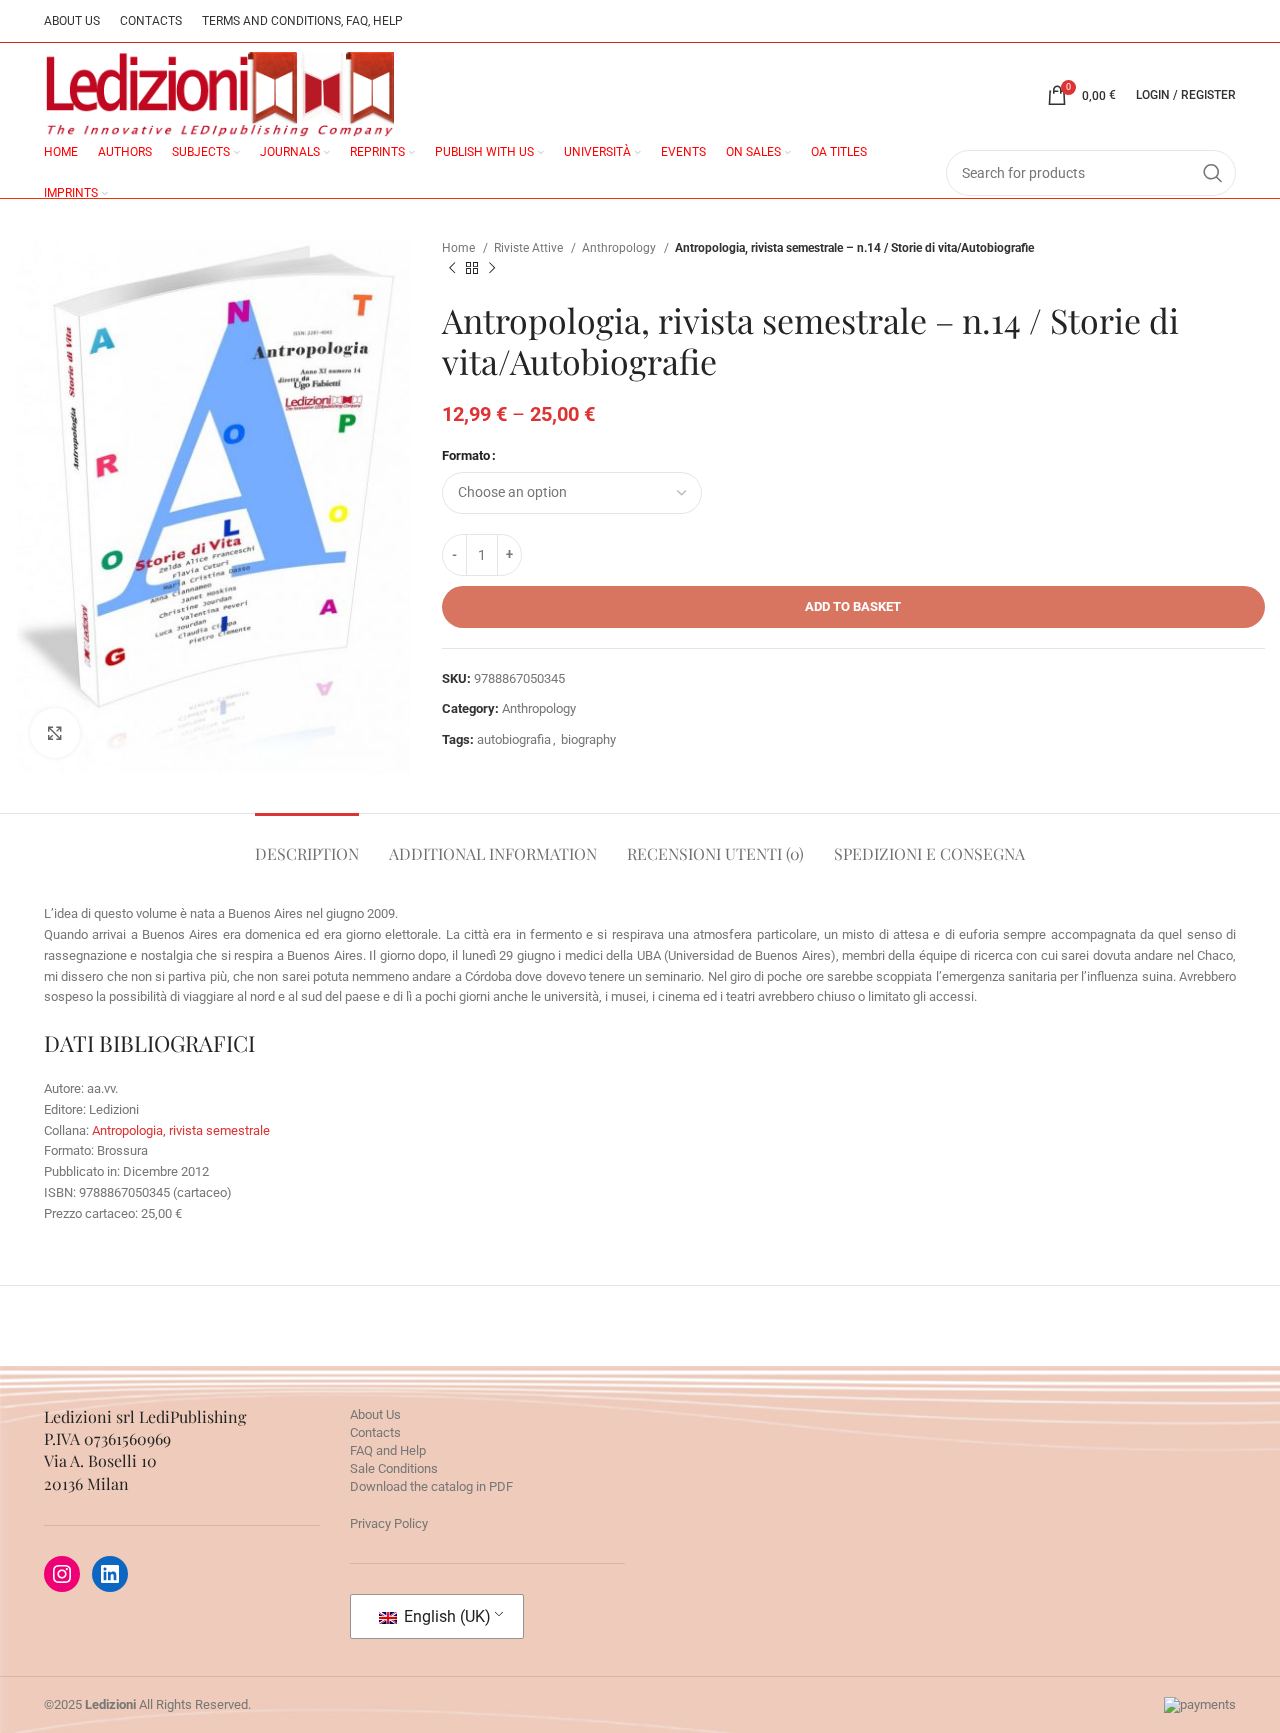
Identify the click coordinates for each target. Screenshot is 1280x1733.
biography (588, 739)
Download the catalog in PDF (431, 1486)
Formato (466, 455)
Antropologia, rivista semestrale (181, 1130)
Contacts (375, 1432)
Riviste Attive (530, 248)
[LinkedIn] (110, 1574)
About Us (375, 1414)
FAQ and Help (388, 1450)
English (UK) (445, 1616)
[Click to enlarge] (55, 733)
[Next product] (492, 269)
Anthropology (620, 248)
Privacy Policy (389, 1523)
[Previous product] (452, 269)
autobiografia (514, 739)
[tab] (307, 843)
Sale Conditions (394, 1468)
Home (460, 248)
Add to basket (853, 606)
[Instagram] (62, 1574)
